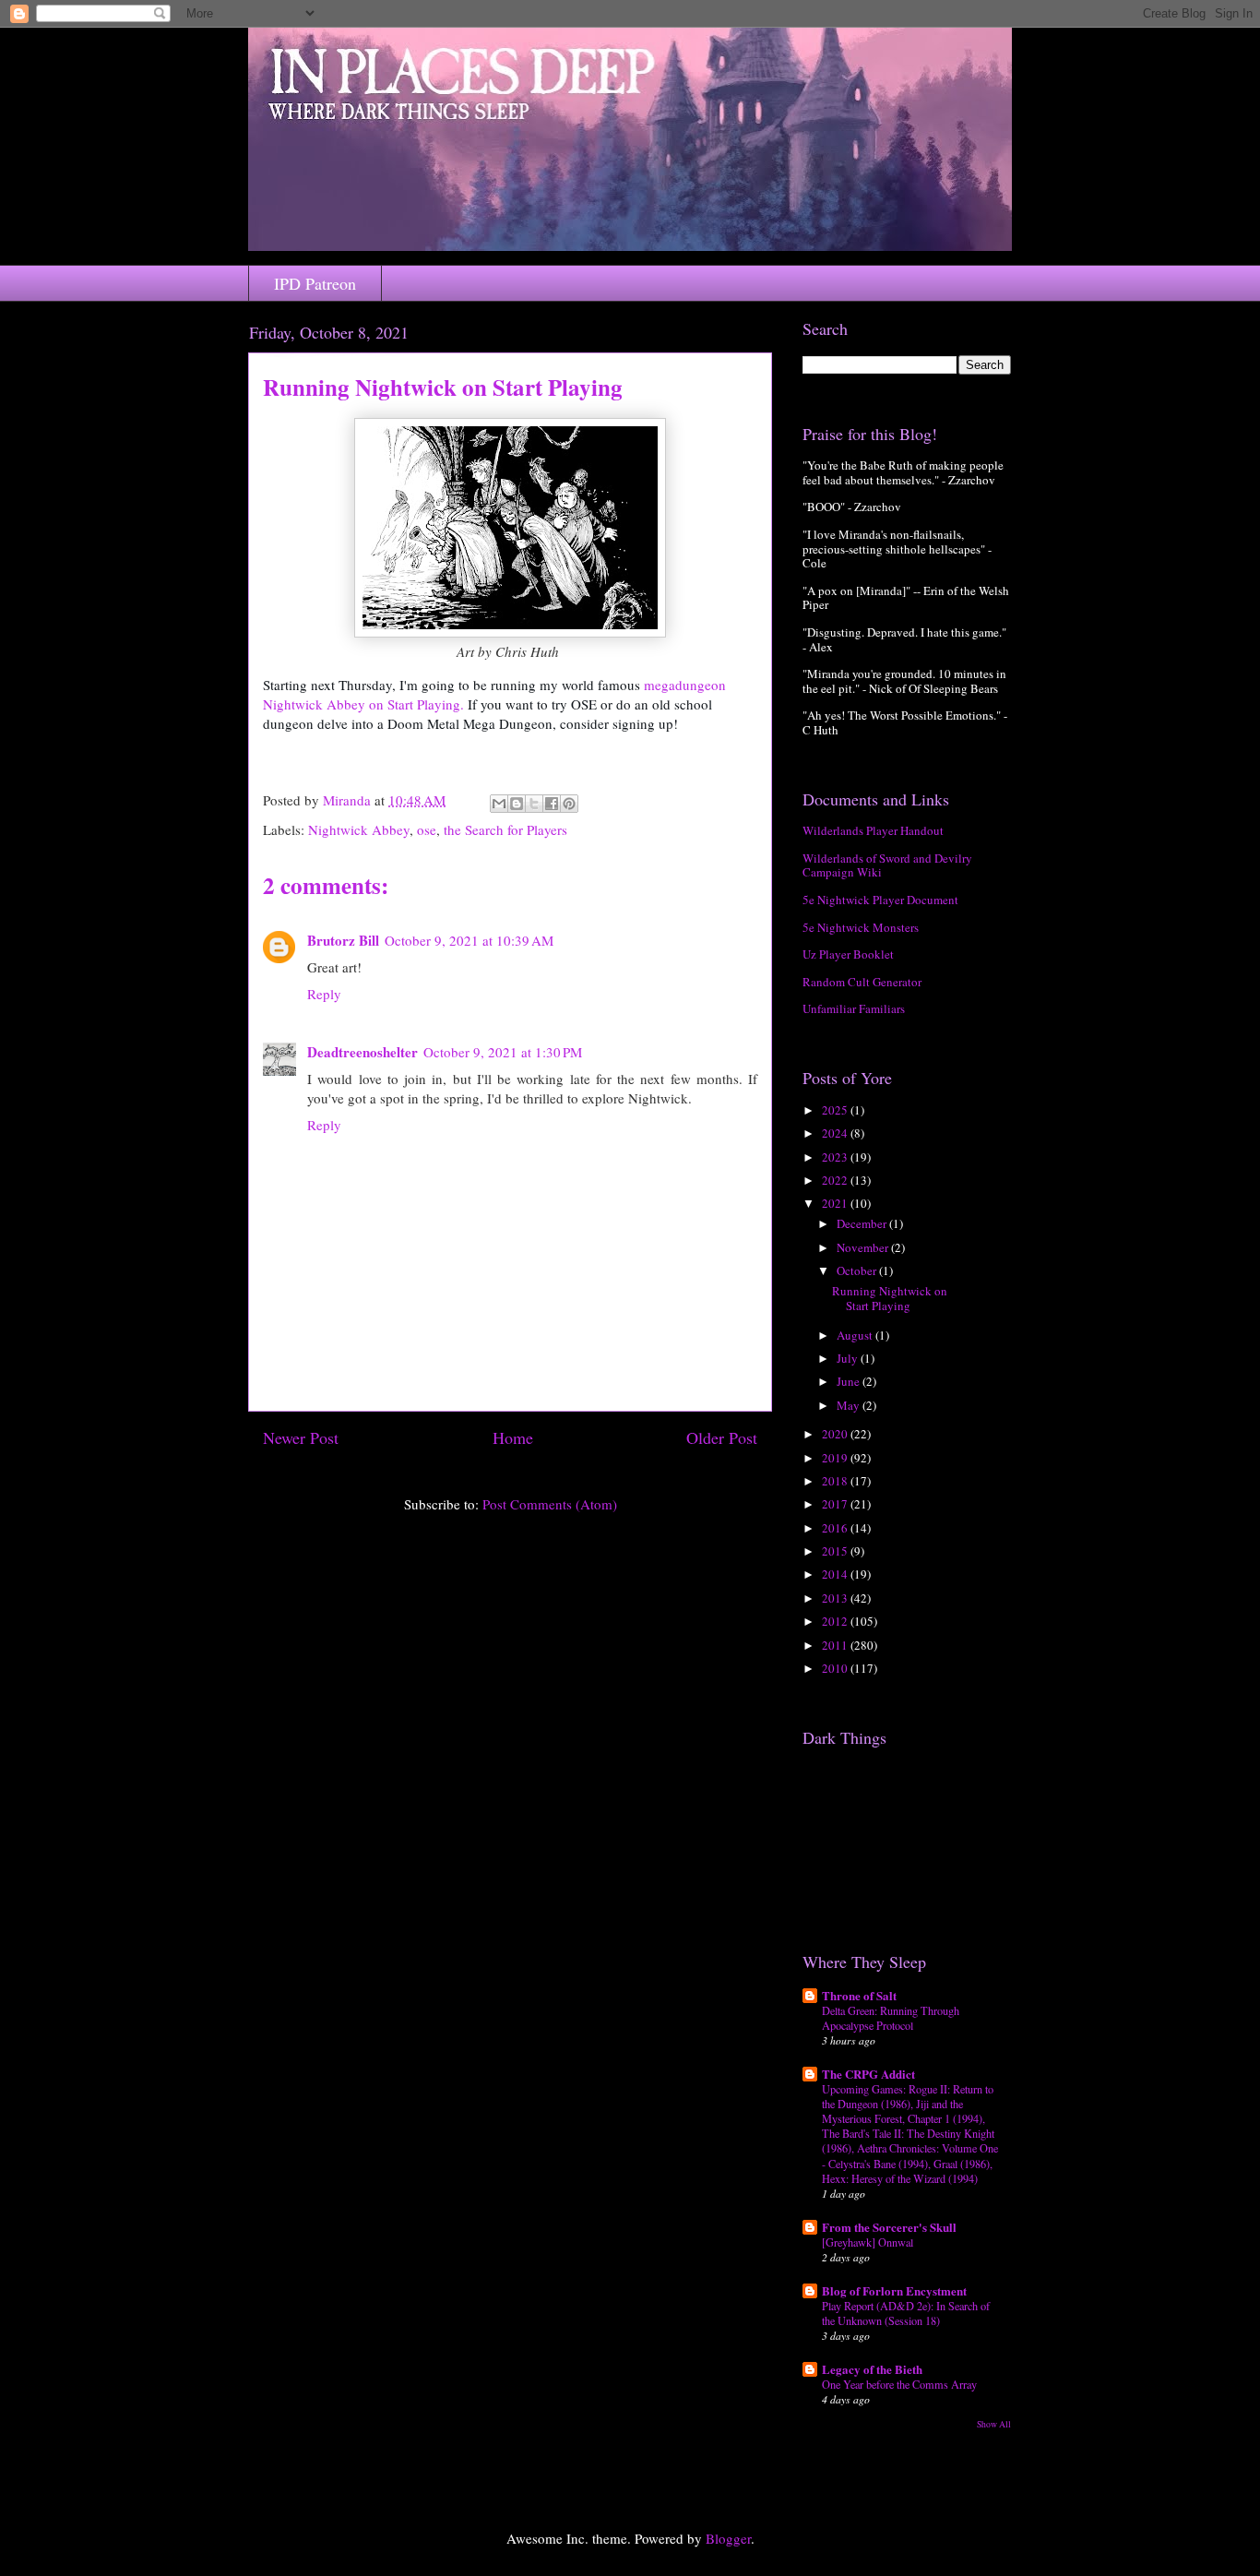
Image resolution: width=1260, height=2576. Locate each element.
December (863, 1223)
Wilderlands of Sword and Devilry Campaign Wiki (887, 865)
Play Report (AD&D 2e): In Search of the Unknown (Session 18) (906, 2313)
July (849, 1358)
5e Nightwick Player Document (880, 900)
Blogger (728, 2538)
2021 (836, 1203)
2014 (836, 1574)
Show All (994, 2424)
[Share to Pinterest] (569, 804)
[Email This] (499, 804)
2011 (836, 1645)
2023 (836, 1157)
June (850, 1381)
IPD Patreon (315, 283)
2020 (836, 1434)
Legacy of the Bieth (872, 2369)
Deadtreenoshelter (363, 1052)
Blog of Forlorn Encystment (894, 2290)
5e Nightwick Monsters (861, 927)
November (864, 1247)
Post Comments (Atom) (550, 1504)
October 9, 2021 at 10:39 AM (469, 940)
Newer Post (301, 1437)
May (850, 1405)
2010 (836, 1668)
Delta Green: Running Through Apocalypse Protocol (891, 2018)
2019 (836, 1458)
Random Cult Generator (862, 982)
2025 (836, 1110)
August (856, 1335)
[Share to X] (534, 804)
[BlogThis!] (517, 804)
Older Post (722, 1437)
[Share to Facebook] (552, 804)
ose (427, 829)
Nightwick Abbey (359, 829)
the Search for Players (505, 829)
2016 (836, 1528)
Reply (324, 994)
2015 (836, 1551)
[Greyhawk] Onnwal (868, 2242)
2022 (836, 1180)
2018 (836, 1481)
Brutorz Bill (343, 940)
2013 (836, 1598)
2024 (836, 1133)
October (858, 1270)
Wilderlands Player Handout (873, 830)
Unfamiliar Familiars (854, 1008)
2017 (836, 1504)
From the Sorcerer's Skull (889, 2227)
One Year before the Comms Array (899, 2384)
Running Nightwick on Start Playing (890, 1298)
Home (513, 1437)
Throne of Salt (859, 1995)
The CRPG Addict (868, 2074)
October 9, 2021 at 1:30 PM (503, 1052)
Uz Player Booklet (848, 954)
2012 (836, 1621)
